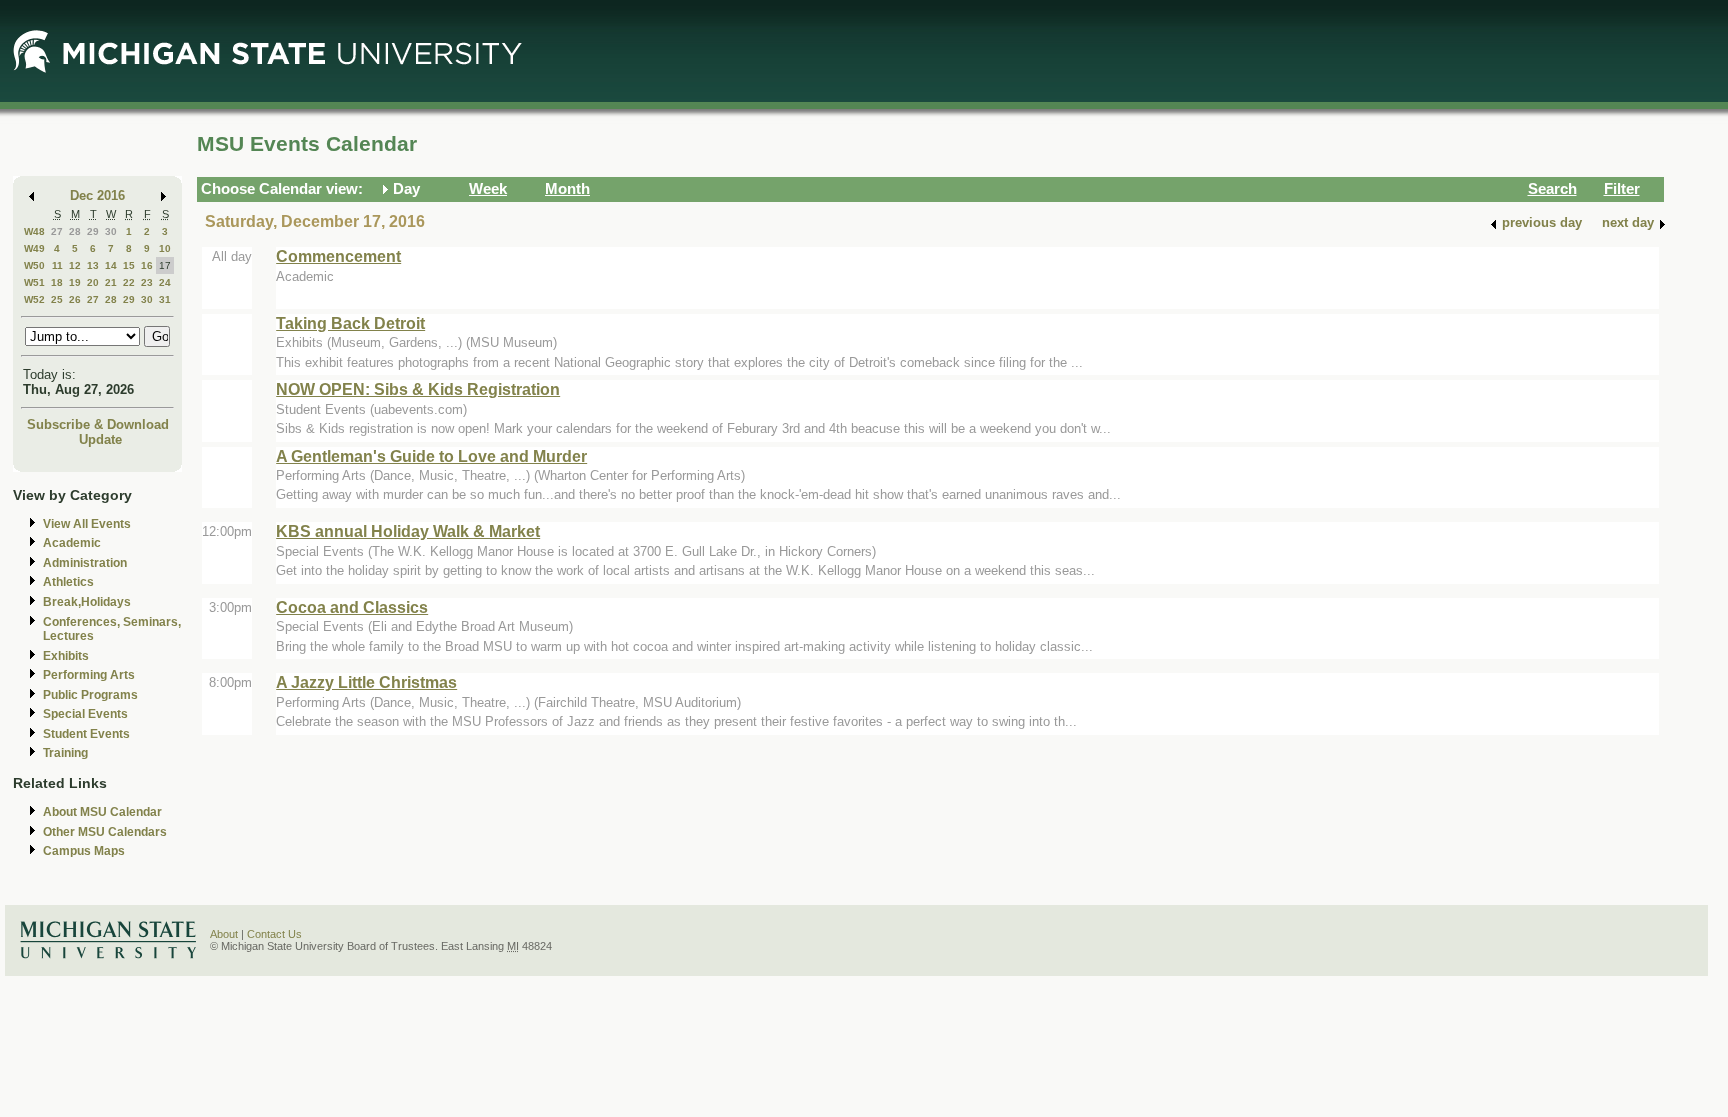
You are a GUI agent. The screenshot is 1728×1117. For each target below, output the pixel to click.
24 (165, 282)
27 (57, 231)
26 (75, 299)
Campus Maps (84, 851)
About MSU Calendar (102, 812)
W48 (34, 231)
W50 (34, 265)
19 (75, 282)
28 (75, 231)
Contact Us (274, 934)
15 (129, 265)
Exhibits (66, 656)
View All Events (87, 524)
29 (93, 231)
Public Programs (90, 695)
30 (111, 231)
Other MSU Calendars (105, 832)
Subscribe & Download (98, 424)
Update (100, 439)
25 (57, 299)
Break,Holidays (87, 602)
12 (75, 265)
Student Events (86, 734)
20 (93, 282)
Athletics (68, 582)
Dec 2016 (97, 195)
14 (111, 265)
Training (65, 753)
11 (57, 265)
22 (129, 282)
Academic (72, 543)
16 (147, 265)
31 (165, 299)
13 (93, 265)
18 (57, 282)
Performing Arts (89, 675)
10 (165, 248)
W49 (34, 248)
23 (147, 282)
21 (111, 282)
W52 (34, 299)
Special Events (85, 714)
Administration (85, 563)
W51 (34, 282)
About (224, 934)
